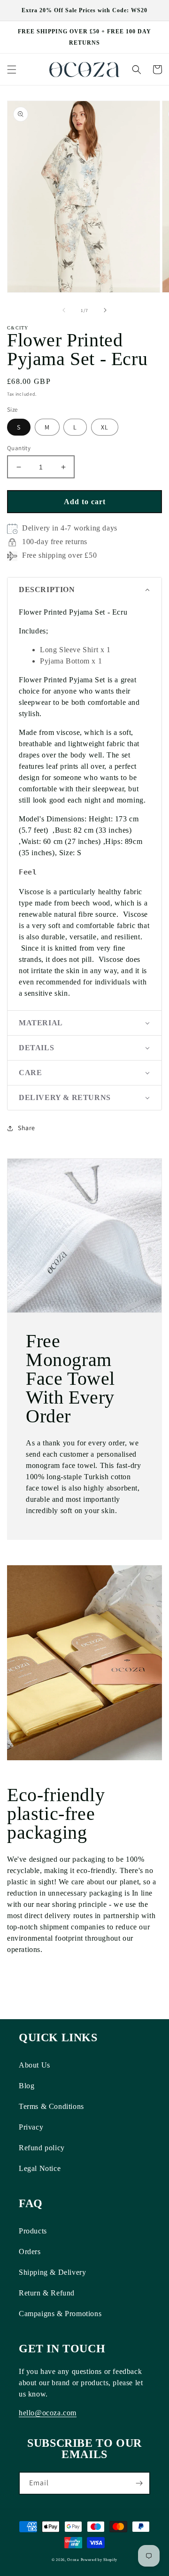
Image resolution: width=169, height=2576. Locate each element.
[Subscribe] (139, 2483)
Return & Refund (47, 2293)
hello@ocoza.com (48, 2413)
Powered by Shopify (99, 2560)
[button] (12, 70)
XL (105, 427)
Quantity (19, 448)
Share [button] (27, 1128)
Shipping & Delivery (52, 2272)
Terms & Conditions (51, 2106)
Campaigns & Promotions (60, 2314)
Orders (30, 2252)
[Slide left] (64, 310)
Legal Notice (40, 2168)
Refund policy (42, 2148)
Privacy (31, 2127)
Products (33, 2231)
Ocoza (73, 2560)
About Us (35, 2065)
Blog (27, 2086)
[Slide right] (105, 310)
